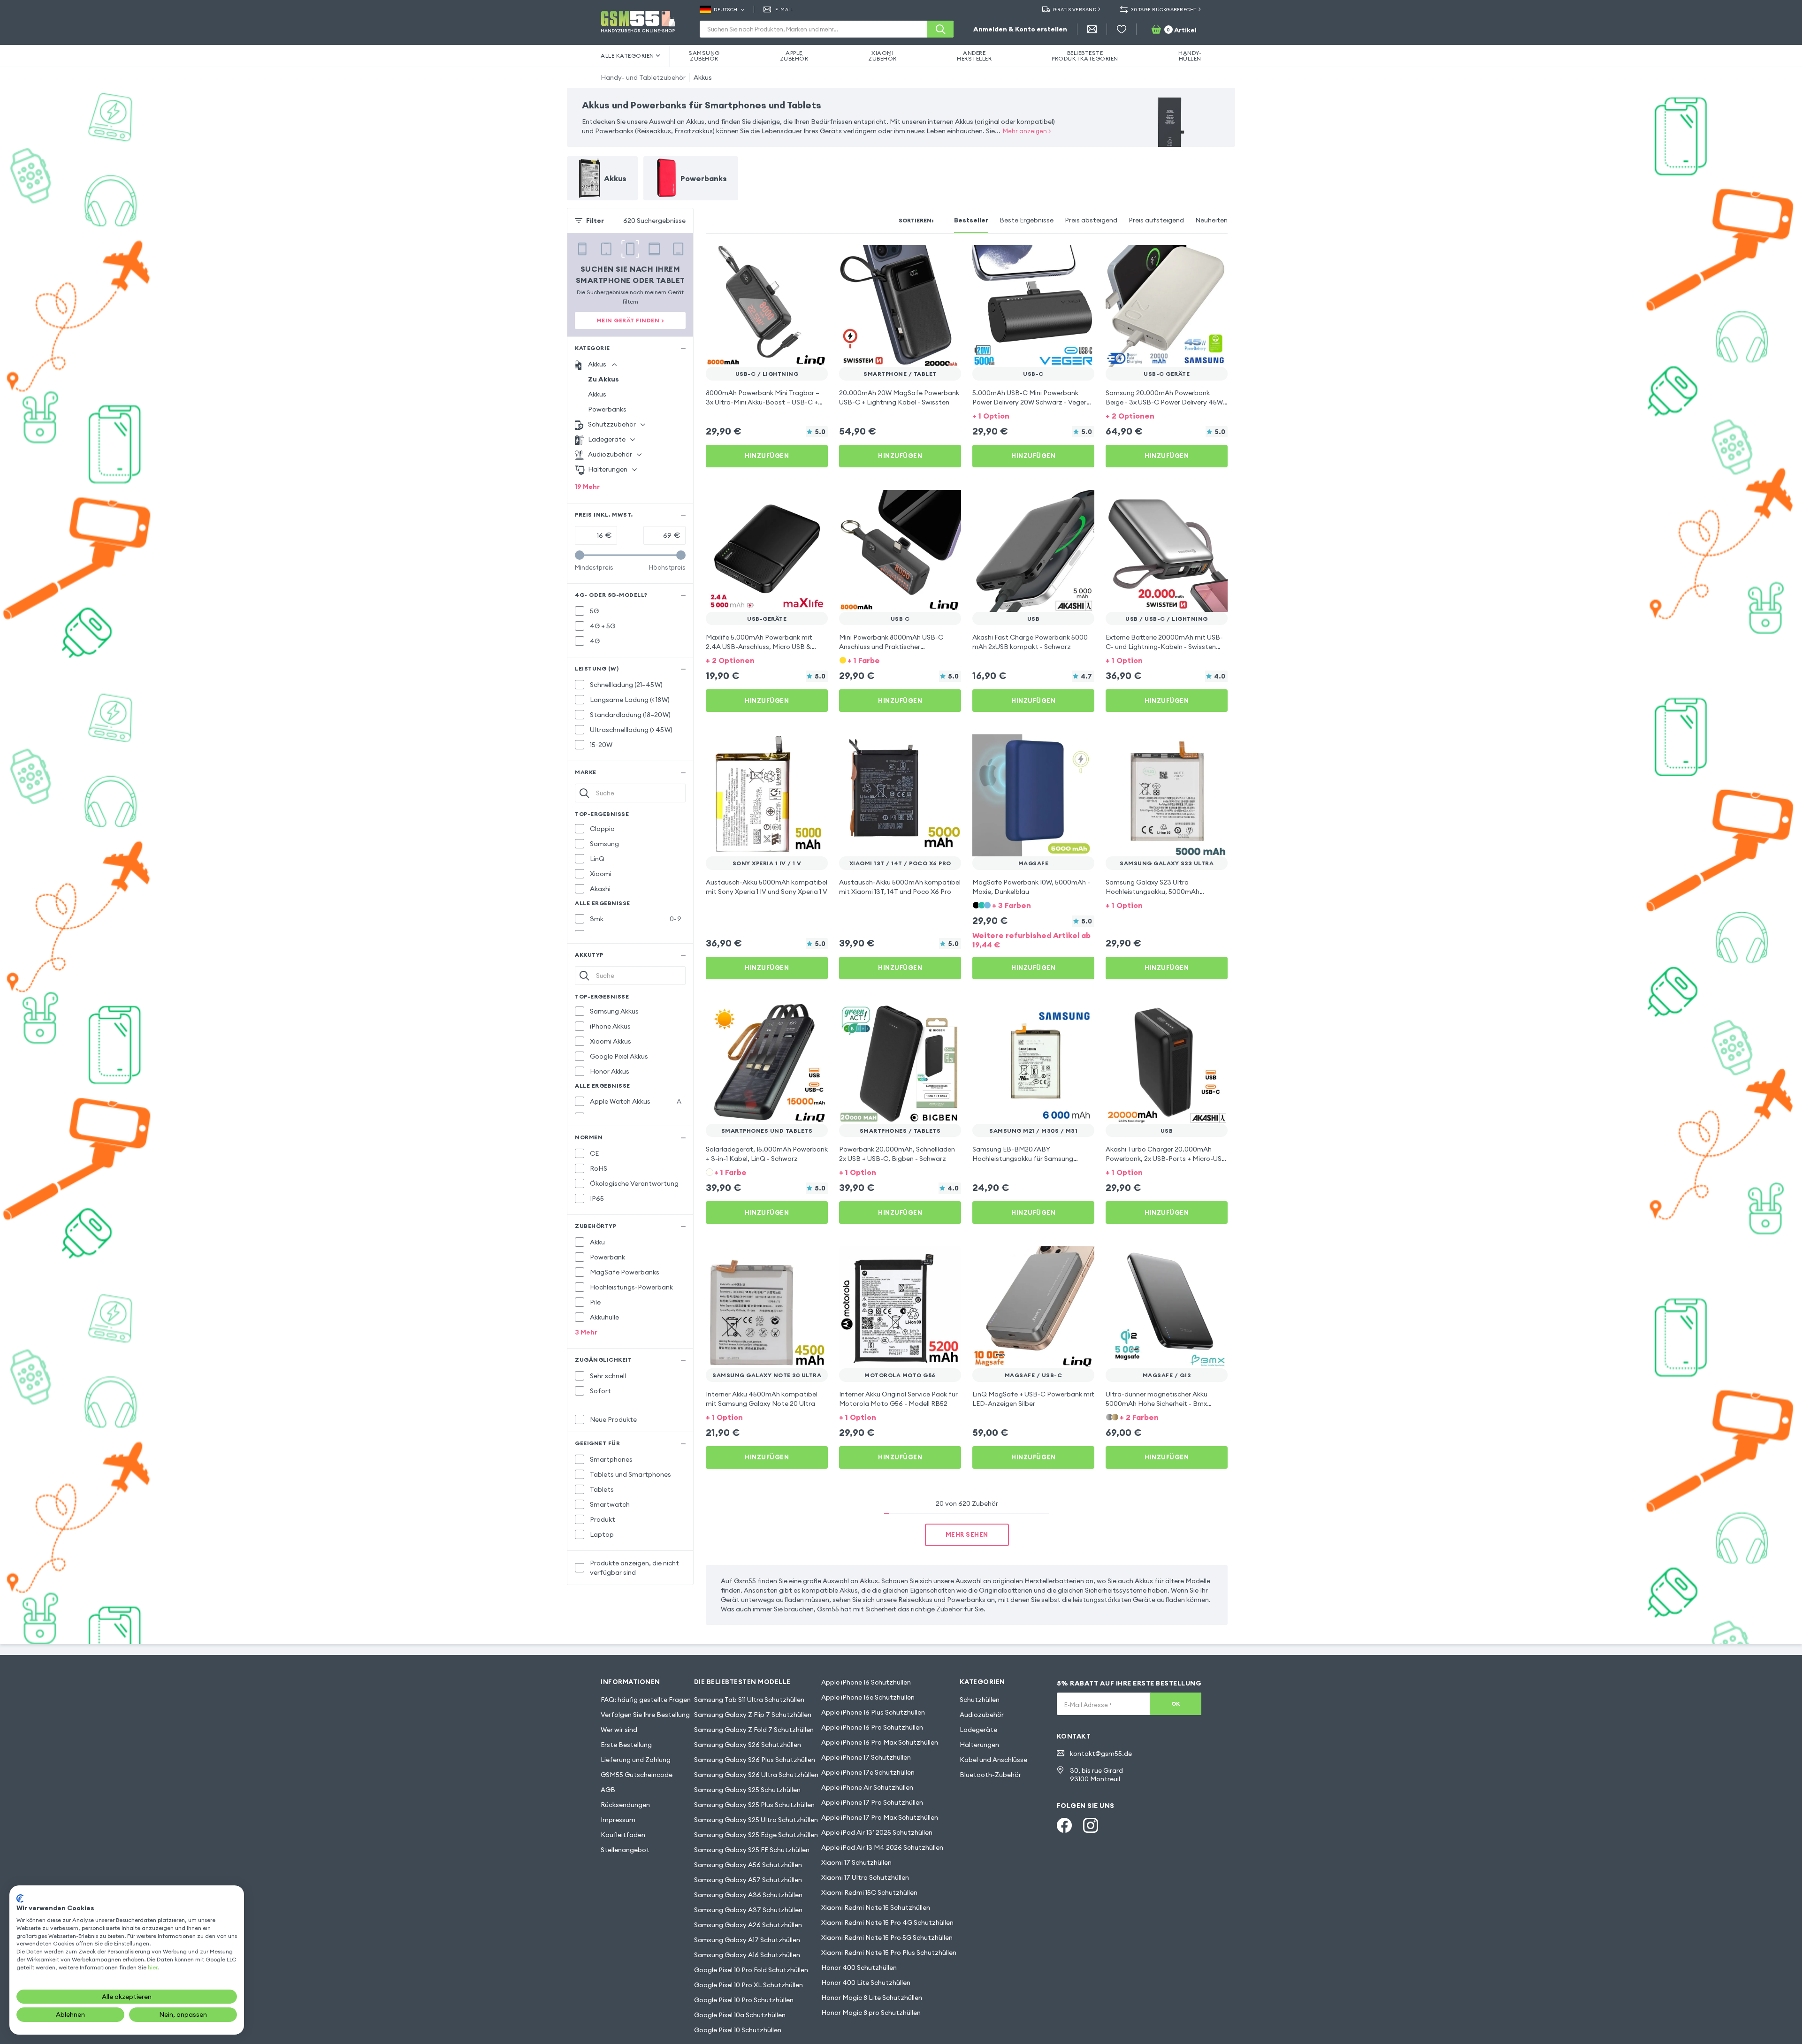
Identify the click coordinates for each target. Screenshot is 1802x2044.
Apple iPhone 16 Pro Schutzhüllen (872, 1727)
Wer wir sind (619, 1730)
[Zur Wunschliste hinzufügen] (815, 258)
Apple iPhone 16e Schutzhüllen (868, 1697)
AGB (608, 1790)
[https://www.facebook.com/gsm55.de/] (1064, 1825)
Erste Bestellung (626, 1745)
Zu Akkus (603, 379)
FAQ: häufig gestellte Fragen (646, 1700)
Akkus (703, 77)
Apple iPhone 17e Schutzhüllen (868, 1772)
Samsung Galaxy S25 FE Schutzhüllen (752, 1850)
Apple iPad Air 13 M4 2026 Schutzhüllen (882, 1847)
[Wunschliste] (1122, 29)
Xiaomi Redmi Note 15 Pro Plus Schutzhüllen (889, 1952)
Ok (1176, 1704)
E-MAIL (784, 10)
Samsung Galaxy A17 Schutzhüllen (747, 1940)
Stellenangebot (625, 1850)
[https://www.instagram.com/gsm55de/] (1091, 1825)
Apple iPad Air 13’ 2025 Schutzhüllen (877, 1832)
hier (153, 1967)
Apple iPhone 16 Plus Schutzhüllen (873, 1712)
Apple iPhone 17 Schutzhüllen (866, 1757)
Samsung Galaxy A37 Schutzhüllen (748, 1910)
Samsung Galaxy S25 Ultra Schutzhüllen (756, 1820)
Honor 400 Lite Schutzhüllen (866, 1983)
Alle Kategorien (627, 56)
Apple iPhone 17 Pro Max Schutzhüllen (880, 1817)
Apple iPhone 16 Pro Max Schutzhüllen (880, 1742)
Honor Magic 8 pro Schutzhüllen (871, 2013)
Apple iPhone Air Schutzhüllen (867, 1787)
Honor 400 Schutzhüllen (859, 1968)
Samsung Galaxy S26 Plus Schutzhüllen (755, 1760)
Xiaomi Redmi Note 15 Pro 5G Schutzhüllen (887, 1937)
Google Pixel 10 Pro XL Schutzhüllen (748, 1985)
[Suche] (940, 29)
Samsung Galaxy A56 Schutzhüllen (748, 1865)
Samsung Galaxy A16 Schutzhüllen (747, 1955)
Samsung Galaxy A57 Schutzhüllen (748, 1880)
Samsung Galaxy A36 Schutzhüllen (748, 1895)
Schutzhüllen (980, 1700)
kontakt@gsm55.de (1101, 1754)
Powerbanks (607, 409)
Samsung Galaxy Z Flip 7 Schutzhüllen (753, 1715)
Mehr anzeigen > (1027, 131)
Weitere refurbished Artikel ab (1031, 940)
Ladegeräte (978, 1730)
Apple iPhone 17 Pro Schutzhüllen (872, 1802)
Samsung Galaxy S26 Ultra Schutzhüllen (756, 1775)
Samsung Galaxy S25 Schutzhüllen (747, 1790)
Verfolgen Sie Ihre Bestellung (645, 1715)
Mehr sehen (967, 1534)
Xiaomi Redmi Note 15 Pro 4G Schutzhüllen (887, 1922)
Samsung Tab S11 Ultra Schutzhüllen (749, 1700)
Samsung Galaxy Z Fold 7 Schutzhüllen (754, 1730)
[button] (1033, 415)
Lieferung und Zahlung (636, 1760)
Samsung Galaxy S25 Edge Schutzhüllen (756, 1835)
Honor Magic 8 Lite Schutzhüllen (872, 1998)
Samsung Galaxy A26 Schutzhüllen (748, 1925)
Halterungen (979, 1745)
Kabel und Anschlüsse (993, 1760)
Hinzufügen (767, 456)
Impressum (618, 1820)
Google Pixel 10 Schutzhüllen (738, 2030)
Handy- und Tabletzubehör (643, 77)
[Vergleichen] (796, 258)
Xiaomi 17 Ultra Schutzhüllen (865, 1877)
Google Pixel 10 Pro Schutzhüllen (744, 2000)
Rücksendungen (625, 1805)
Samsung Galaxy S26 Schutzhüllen (748, 1745)
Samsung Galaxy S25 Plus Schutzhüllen (754, 1805)
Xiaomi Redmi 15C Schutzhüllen (869, 1892)
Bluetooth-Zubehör (990, 1775)
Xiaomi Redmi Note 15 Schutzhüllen (876, 1907)
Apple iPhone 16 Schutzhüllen (866, 1682)
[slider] (580, 555)
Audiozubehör (982, 1715)
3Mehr (586, 1332)
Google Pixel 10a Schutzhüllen (740, 2015)
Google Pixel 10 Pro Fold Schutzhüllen (751, 1970)
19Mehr (587, 487)
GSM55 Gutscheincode (637, 1775)
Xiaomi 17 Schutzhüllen (856, 1862)
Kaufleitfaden (623, 1835)
